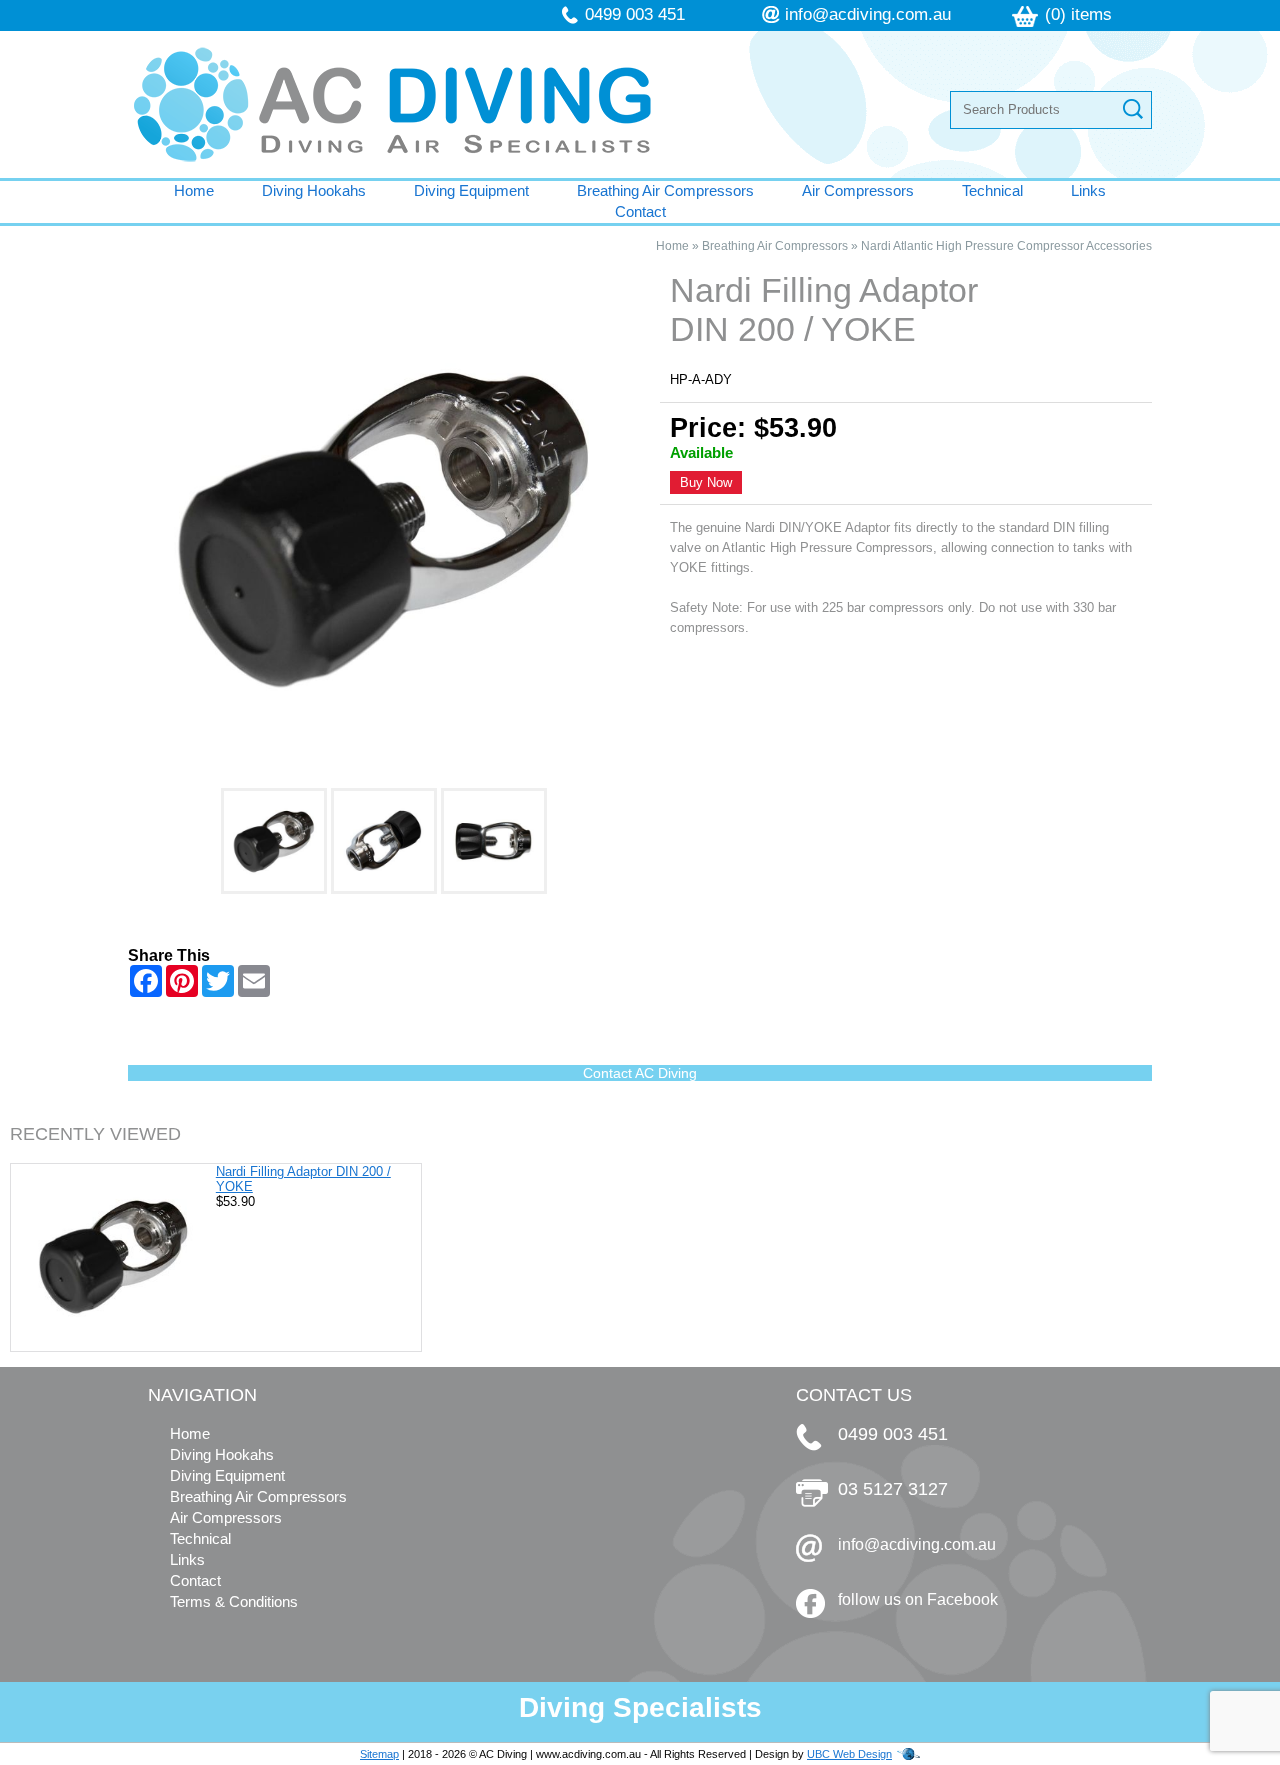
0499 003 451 (635, 14)
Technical (992, 190)
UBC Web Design (849, 1754)
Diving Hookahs (314, 190)
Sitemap (379, 1754)
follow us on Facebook (918, 1599)
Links (1088, 190)
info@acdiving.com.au (868, 14)
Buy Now (706, 482)
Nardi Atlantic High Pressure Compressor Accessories (1006, 246)
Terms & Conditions (234, 1601)
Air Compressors (858, 190)
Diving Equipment (471, 190)
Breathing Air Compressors (665, 190)
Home (194, 190)
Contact (640, 211)
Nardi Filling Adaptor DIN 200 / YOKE (303, 1179)
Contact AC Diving (640, 1073)
